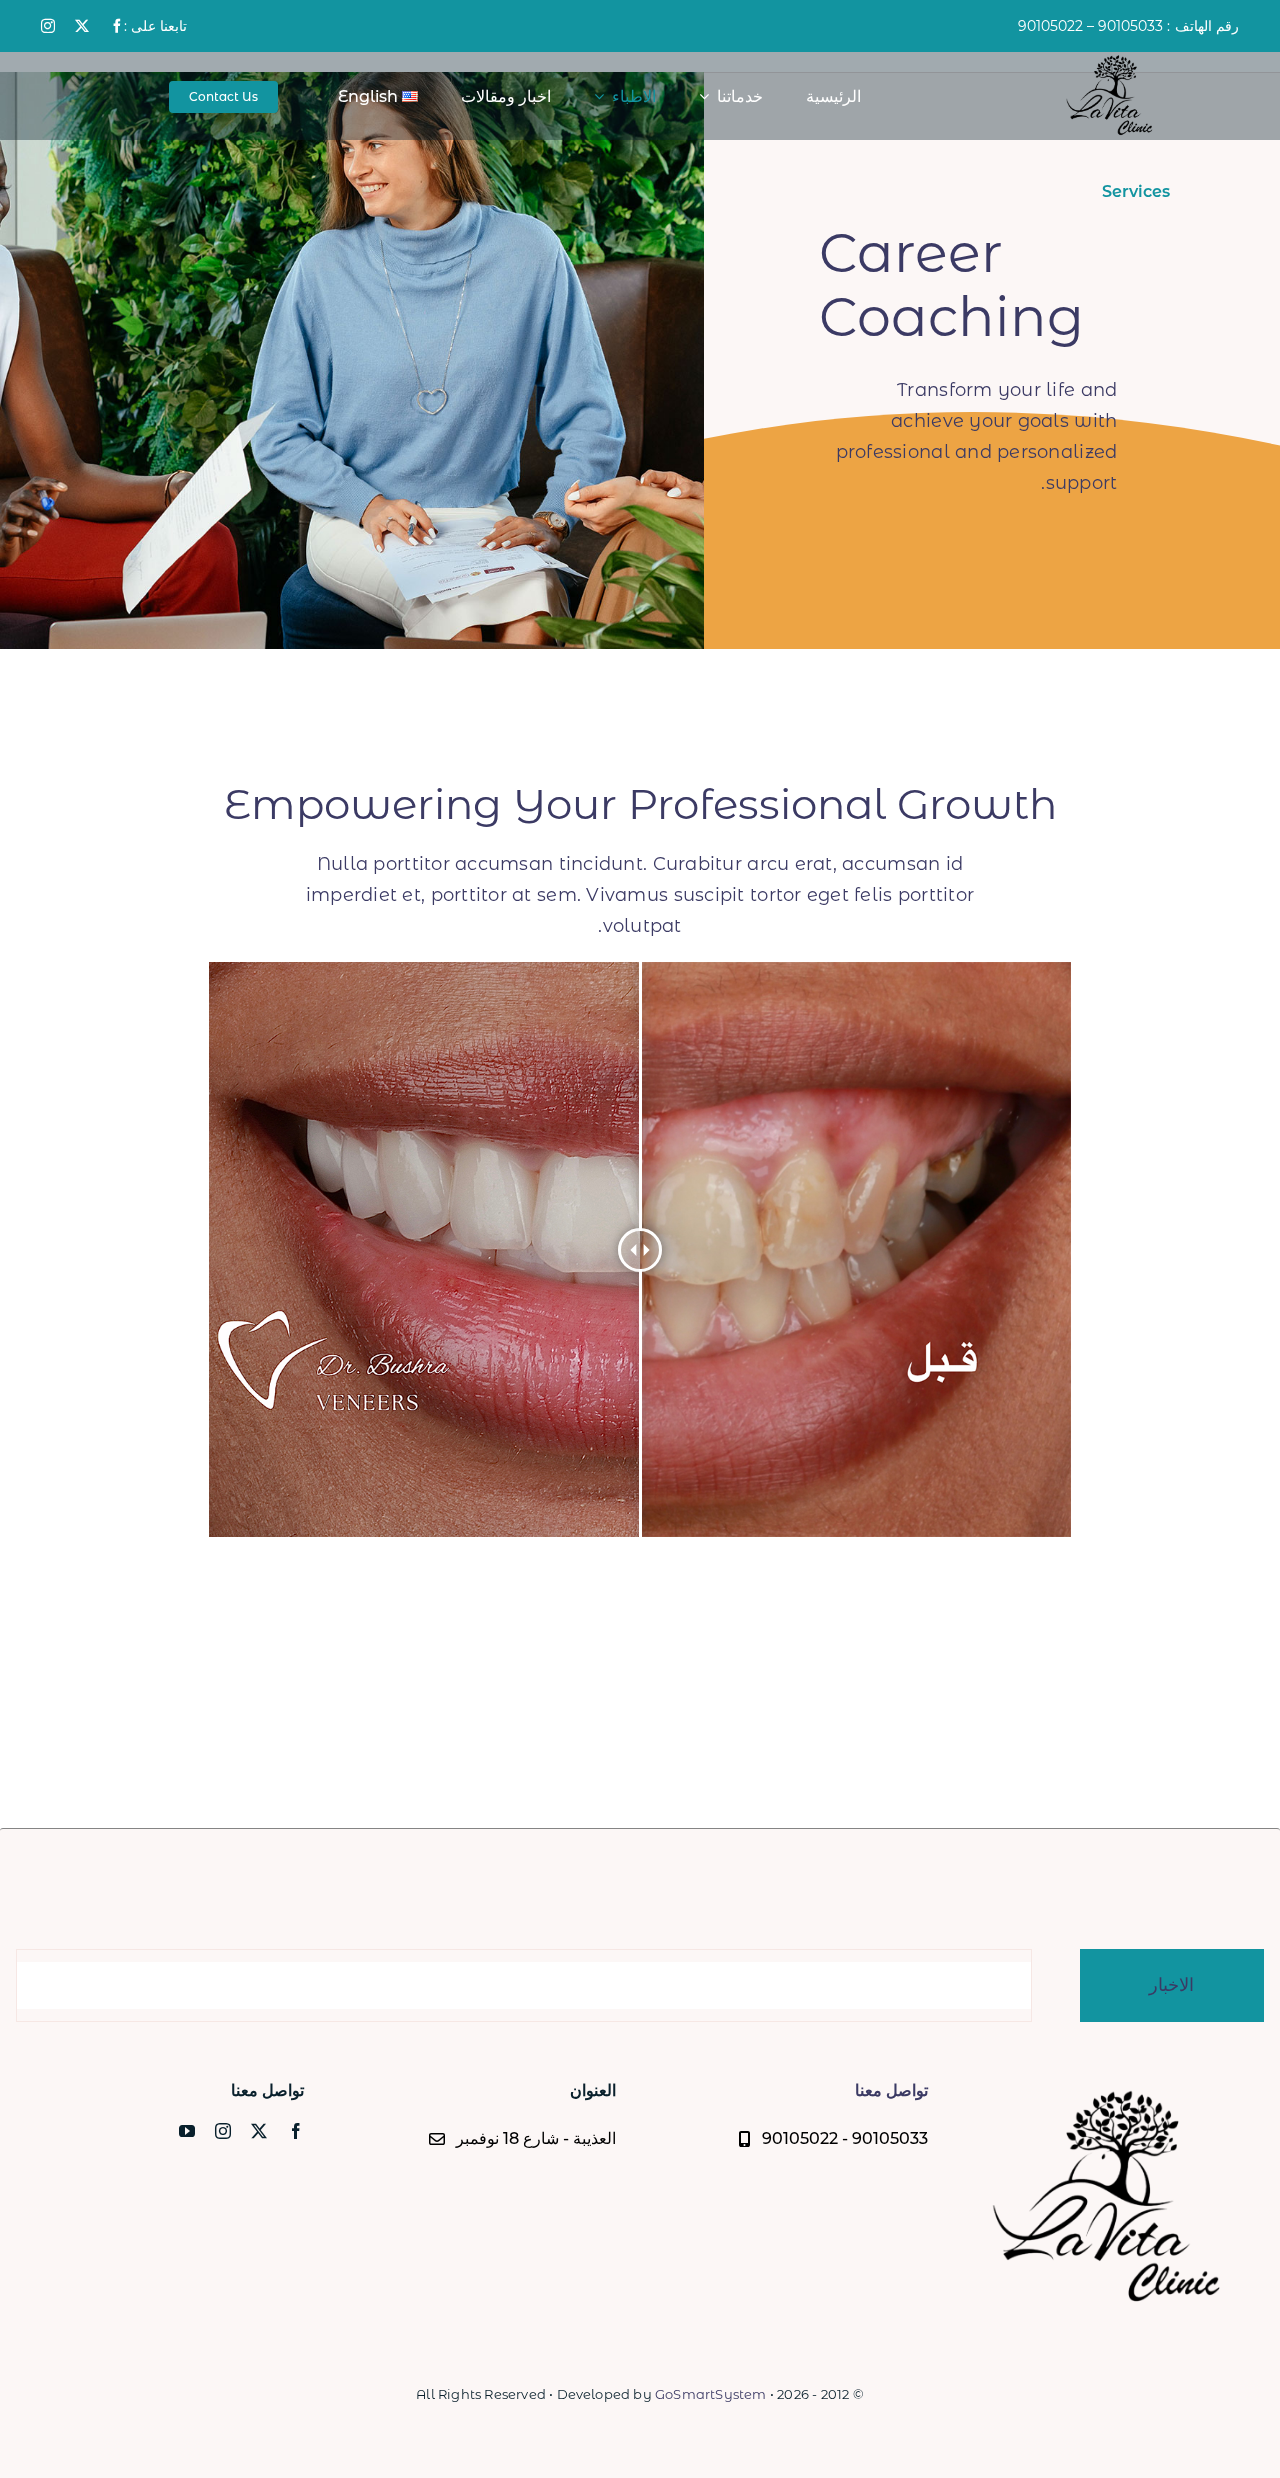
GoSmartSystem (711, 2394)
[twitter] (82, 26)
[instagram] (48, 26)
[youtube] (187, 2131)
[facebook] (117, 26)
